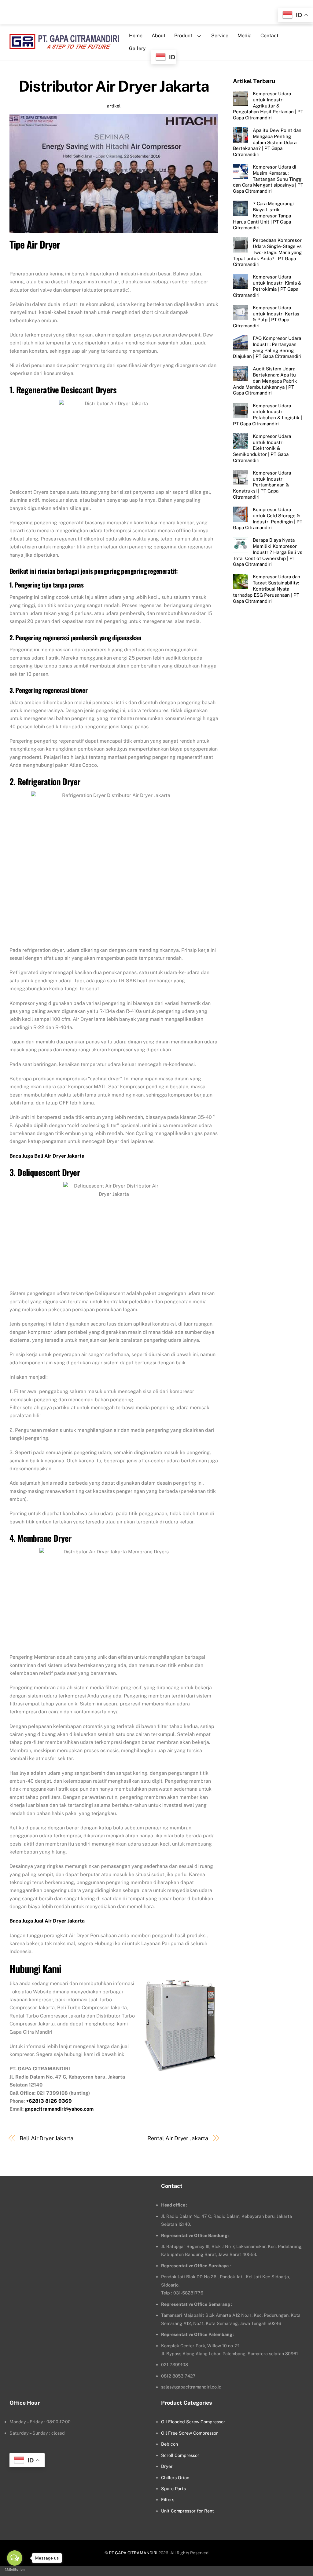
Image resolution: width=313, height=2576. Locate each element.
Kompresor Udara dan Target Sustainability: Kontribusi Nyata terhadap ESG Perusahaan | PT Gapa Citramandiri (267, 589)
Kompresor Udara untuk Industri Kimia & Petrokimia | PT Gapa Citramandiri (267, 286)
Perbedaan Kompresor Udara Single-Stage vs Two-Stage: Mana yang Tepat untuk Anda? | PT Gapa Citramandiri (267, 252)
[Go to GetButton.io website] (15, 2570)
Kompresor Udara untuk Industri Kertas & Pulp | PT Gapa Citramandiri (266, 317)
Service (220, 36)
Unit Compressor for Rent (188, 2511)
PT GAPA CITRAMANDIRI (133, 2553)
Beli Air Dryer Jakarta (46, 2138)
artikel (114, 106)
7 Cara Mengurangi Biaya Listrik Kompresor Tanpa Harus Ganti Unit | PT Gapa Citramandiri (263, 216)
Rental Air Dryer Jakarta (178, 2138)
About (158, 36)
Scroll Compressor (180, 2455)
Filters (168, 2500)
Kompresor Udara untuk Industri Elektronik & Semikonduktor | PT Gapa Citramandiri (262, 448)
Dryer (167, 2466)
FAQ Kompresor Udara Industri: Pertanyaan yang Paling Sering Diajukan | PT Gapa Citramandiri (267, 347)
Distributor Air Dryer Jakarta (114, 86)
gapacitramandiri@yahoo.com (59, 2109)
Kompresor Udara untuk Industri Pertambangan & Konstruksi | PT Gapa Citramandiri (262, 485)
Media (245, 36)
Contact (269, 36)
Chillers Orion (175, 2478)
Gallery (137, 48)
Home (136, 36)
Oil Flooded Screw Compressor (193, 2422)
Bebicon (169, 2444)
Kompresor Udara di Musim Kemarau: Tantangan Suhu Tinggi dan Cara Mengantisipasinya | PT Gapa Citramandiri (268, 179)
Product (183, 36)
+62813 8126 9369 (49, 2101)
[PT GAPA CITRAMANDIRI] (64, 45)
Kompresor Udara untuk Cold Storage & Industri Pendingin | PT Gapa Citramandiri (268, 518)
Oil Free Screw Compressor (190, 2433)
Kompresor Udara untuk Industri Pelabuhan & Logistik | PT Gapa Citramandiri (267, 415)
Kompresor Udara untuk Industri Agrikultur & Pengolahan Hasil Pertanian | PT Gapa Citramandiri (268, 106)
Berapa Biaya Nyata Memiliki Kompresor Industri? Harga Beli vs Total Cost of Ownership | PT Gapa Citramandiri (268, 552)
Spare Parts (173, 2489)
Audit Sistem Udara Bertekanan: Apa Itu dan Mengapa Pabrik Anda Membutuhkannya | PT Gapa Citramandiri (265, 381)
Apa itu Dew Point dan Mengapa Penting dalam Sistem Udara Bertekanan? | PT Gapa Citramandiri (267, 142)
